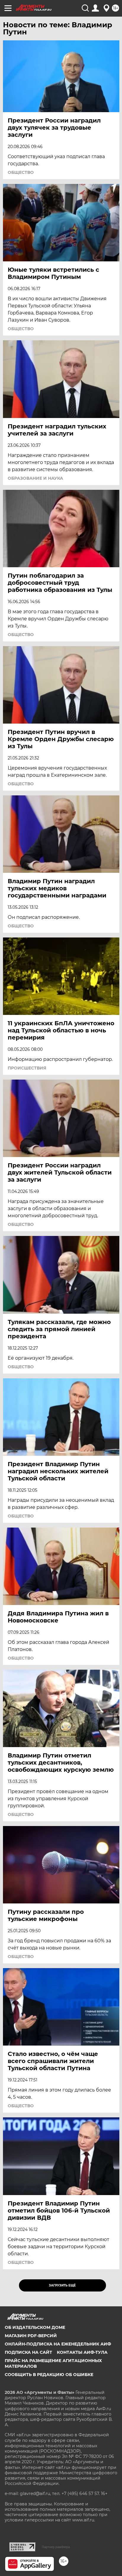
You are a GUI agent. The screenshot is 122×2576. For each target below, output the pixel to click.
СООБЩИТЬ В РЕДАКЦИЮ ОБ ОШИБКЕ (49, 2375)
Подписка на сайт (28, 2352)
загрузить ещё (62, 2285)
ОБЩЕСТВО (21, 172)
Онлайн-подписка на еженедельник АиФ (58, 2344)
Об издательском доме (35, 2327)
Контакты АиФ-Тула (82, 2352)
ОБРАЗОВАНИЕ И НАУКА (35, 478)
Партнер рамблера (56, 2547)
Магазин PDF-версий (31, 2336)
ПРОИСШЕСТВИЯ (27, 1068)
